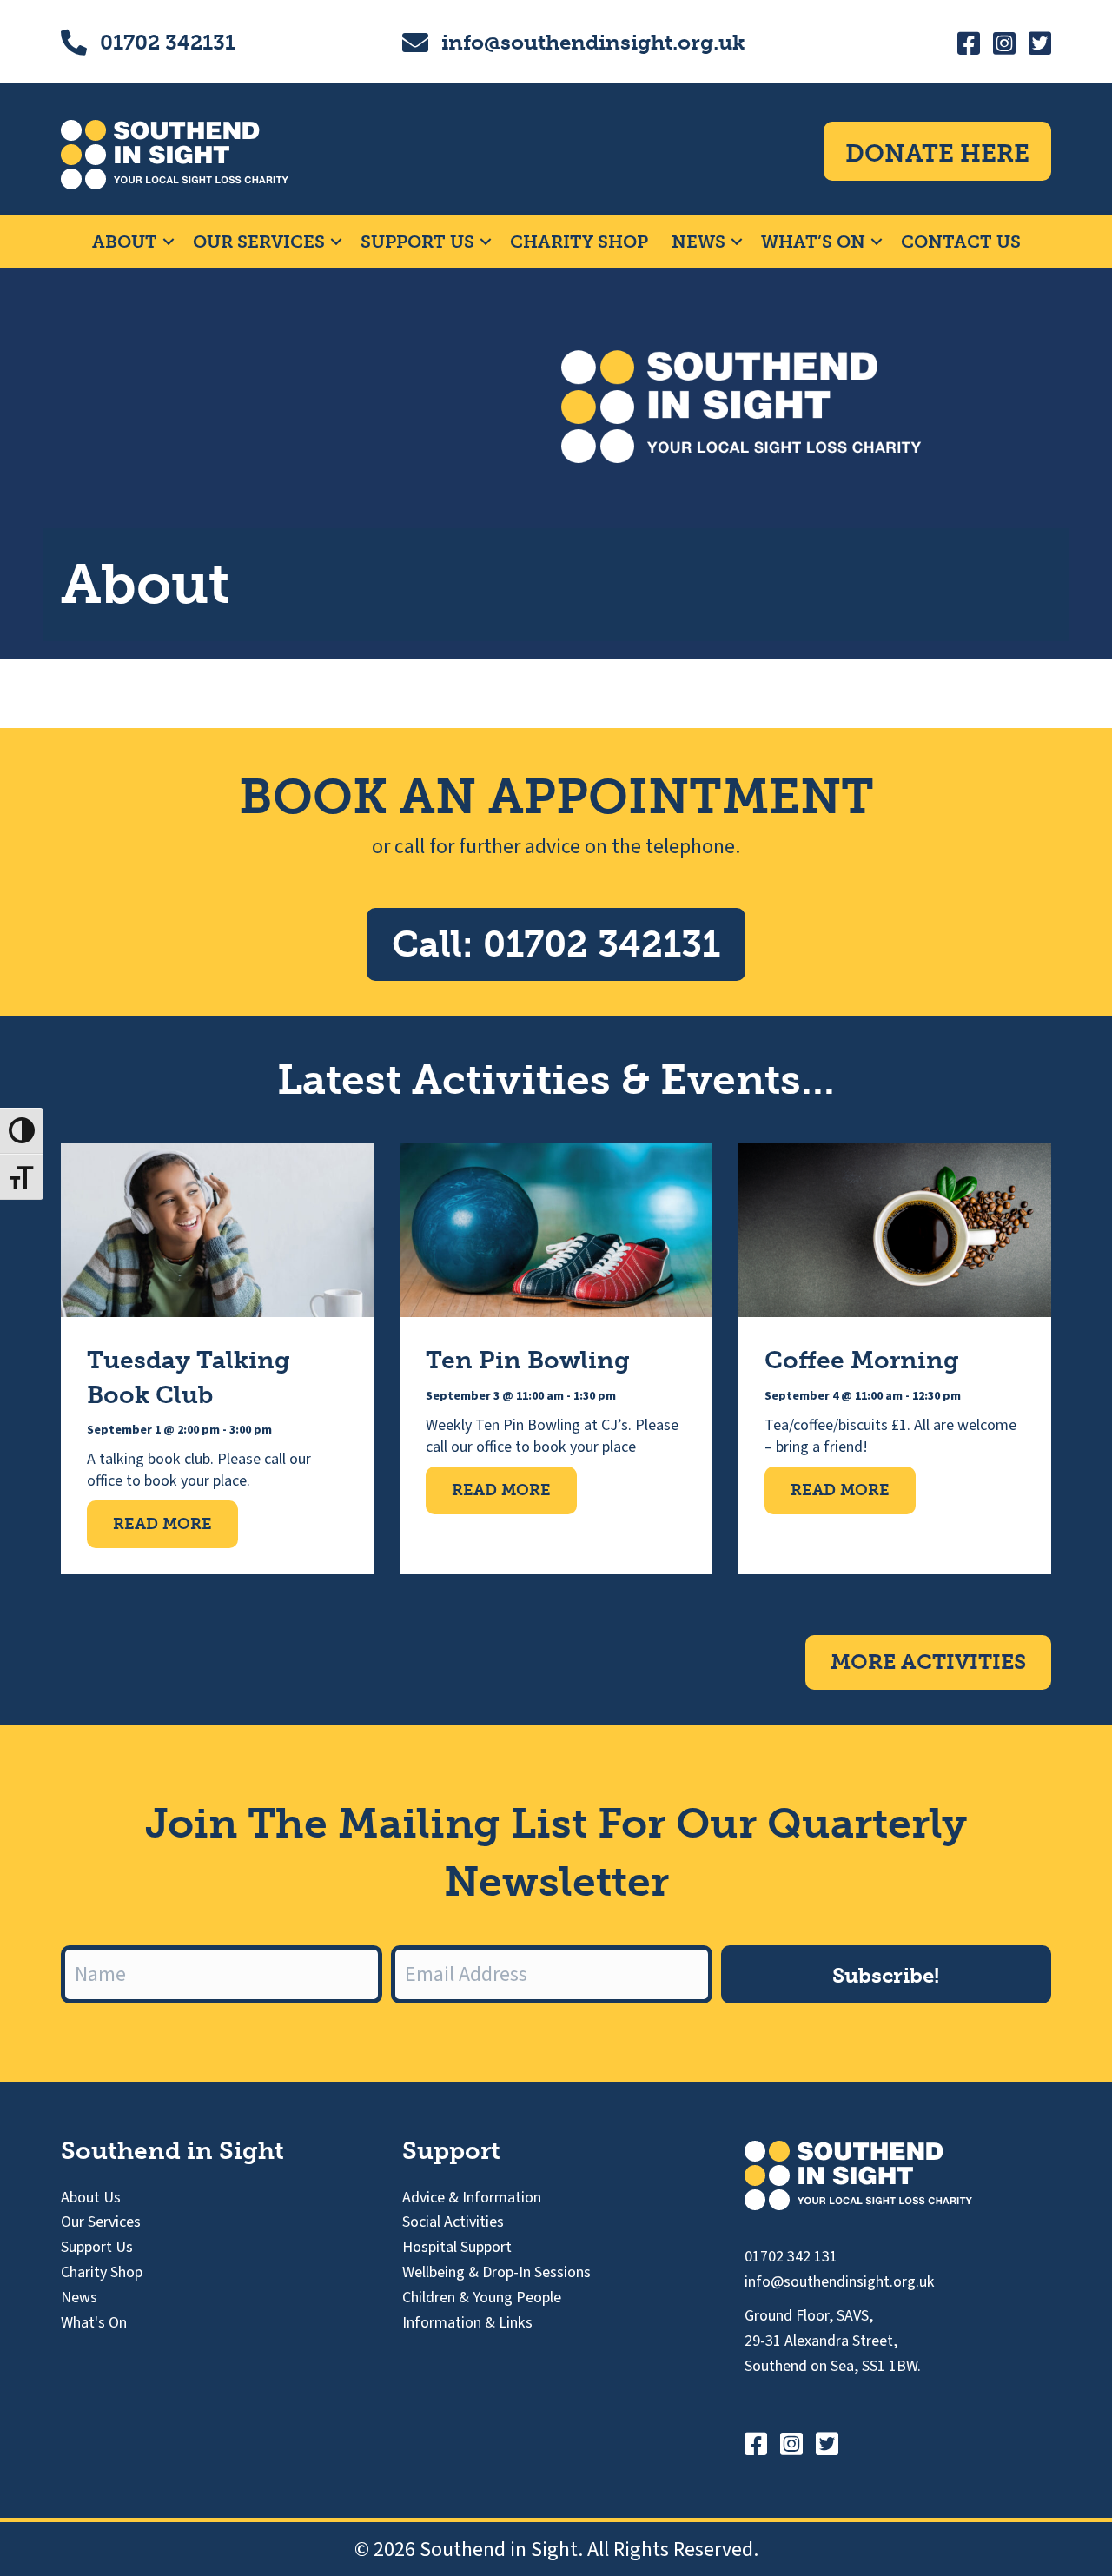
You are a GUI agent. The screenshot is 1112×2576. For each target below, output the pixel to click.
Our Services (259, 242)
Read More (175, 1523)
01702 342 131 (791, 2257)
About (125, 242)
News (698, 242)
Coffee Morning (862, 1360)
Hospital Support (457, 2247)
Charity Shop (579, 242)
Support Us (417, 242)
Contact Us (961, 242)
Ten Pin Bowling (528, 1360)
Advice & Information (472, 2198)
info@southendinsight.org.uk (593, 42)
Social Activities (453, 2222)
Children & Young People (482, 2298)
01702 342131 (168, 42)
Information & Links (467, 2323)
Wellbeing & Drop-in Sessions (496, 2272)
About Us (91, 2198)
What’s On (813, 242)
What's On (94, 2323)
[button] (169, 242)
